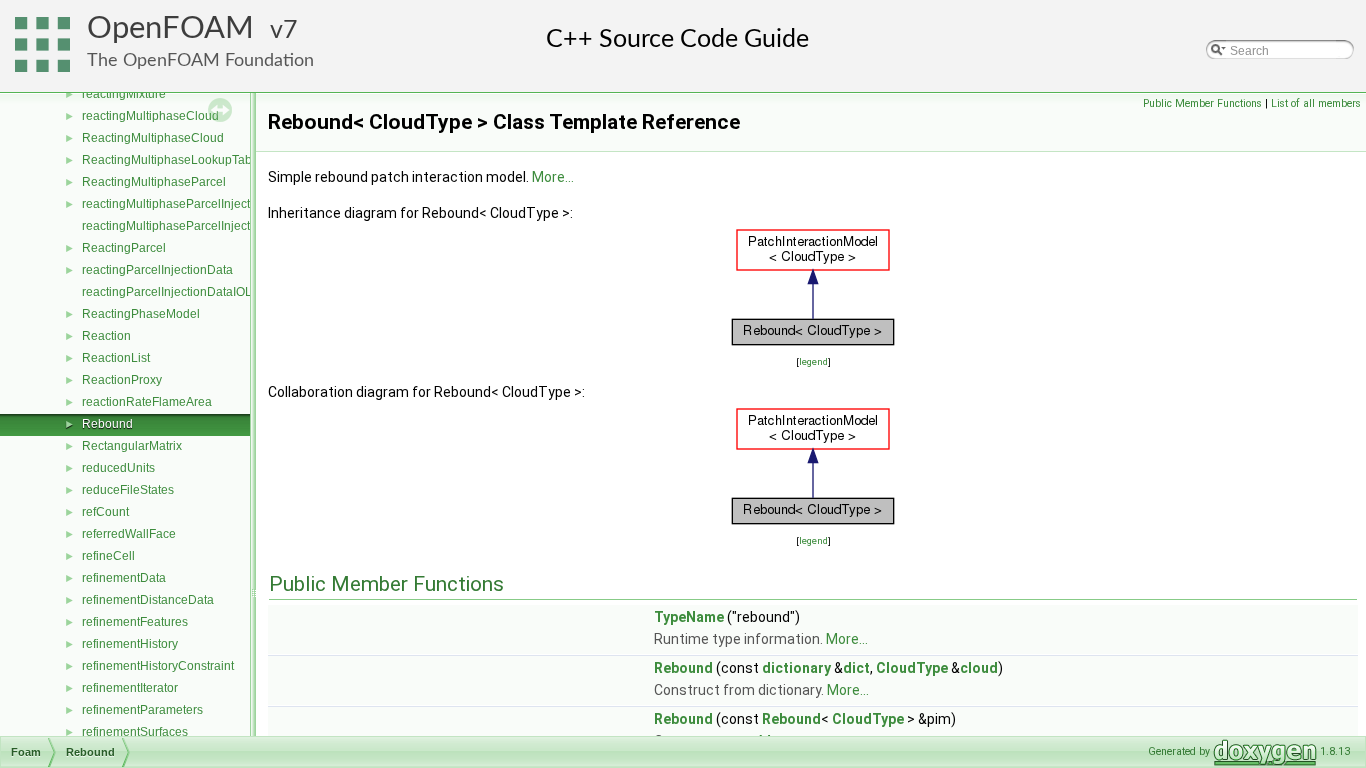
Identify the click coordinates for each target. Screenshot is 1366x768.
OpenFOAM (170, 28)
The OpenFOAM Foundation (200, 60)
